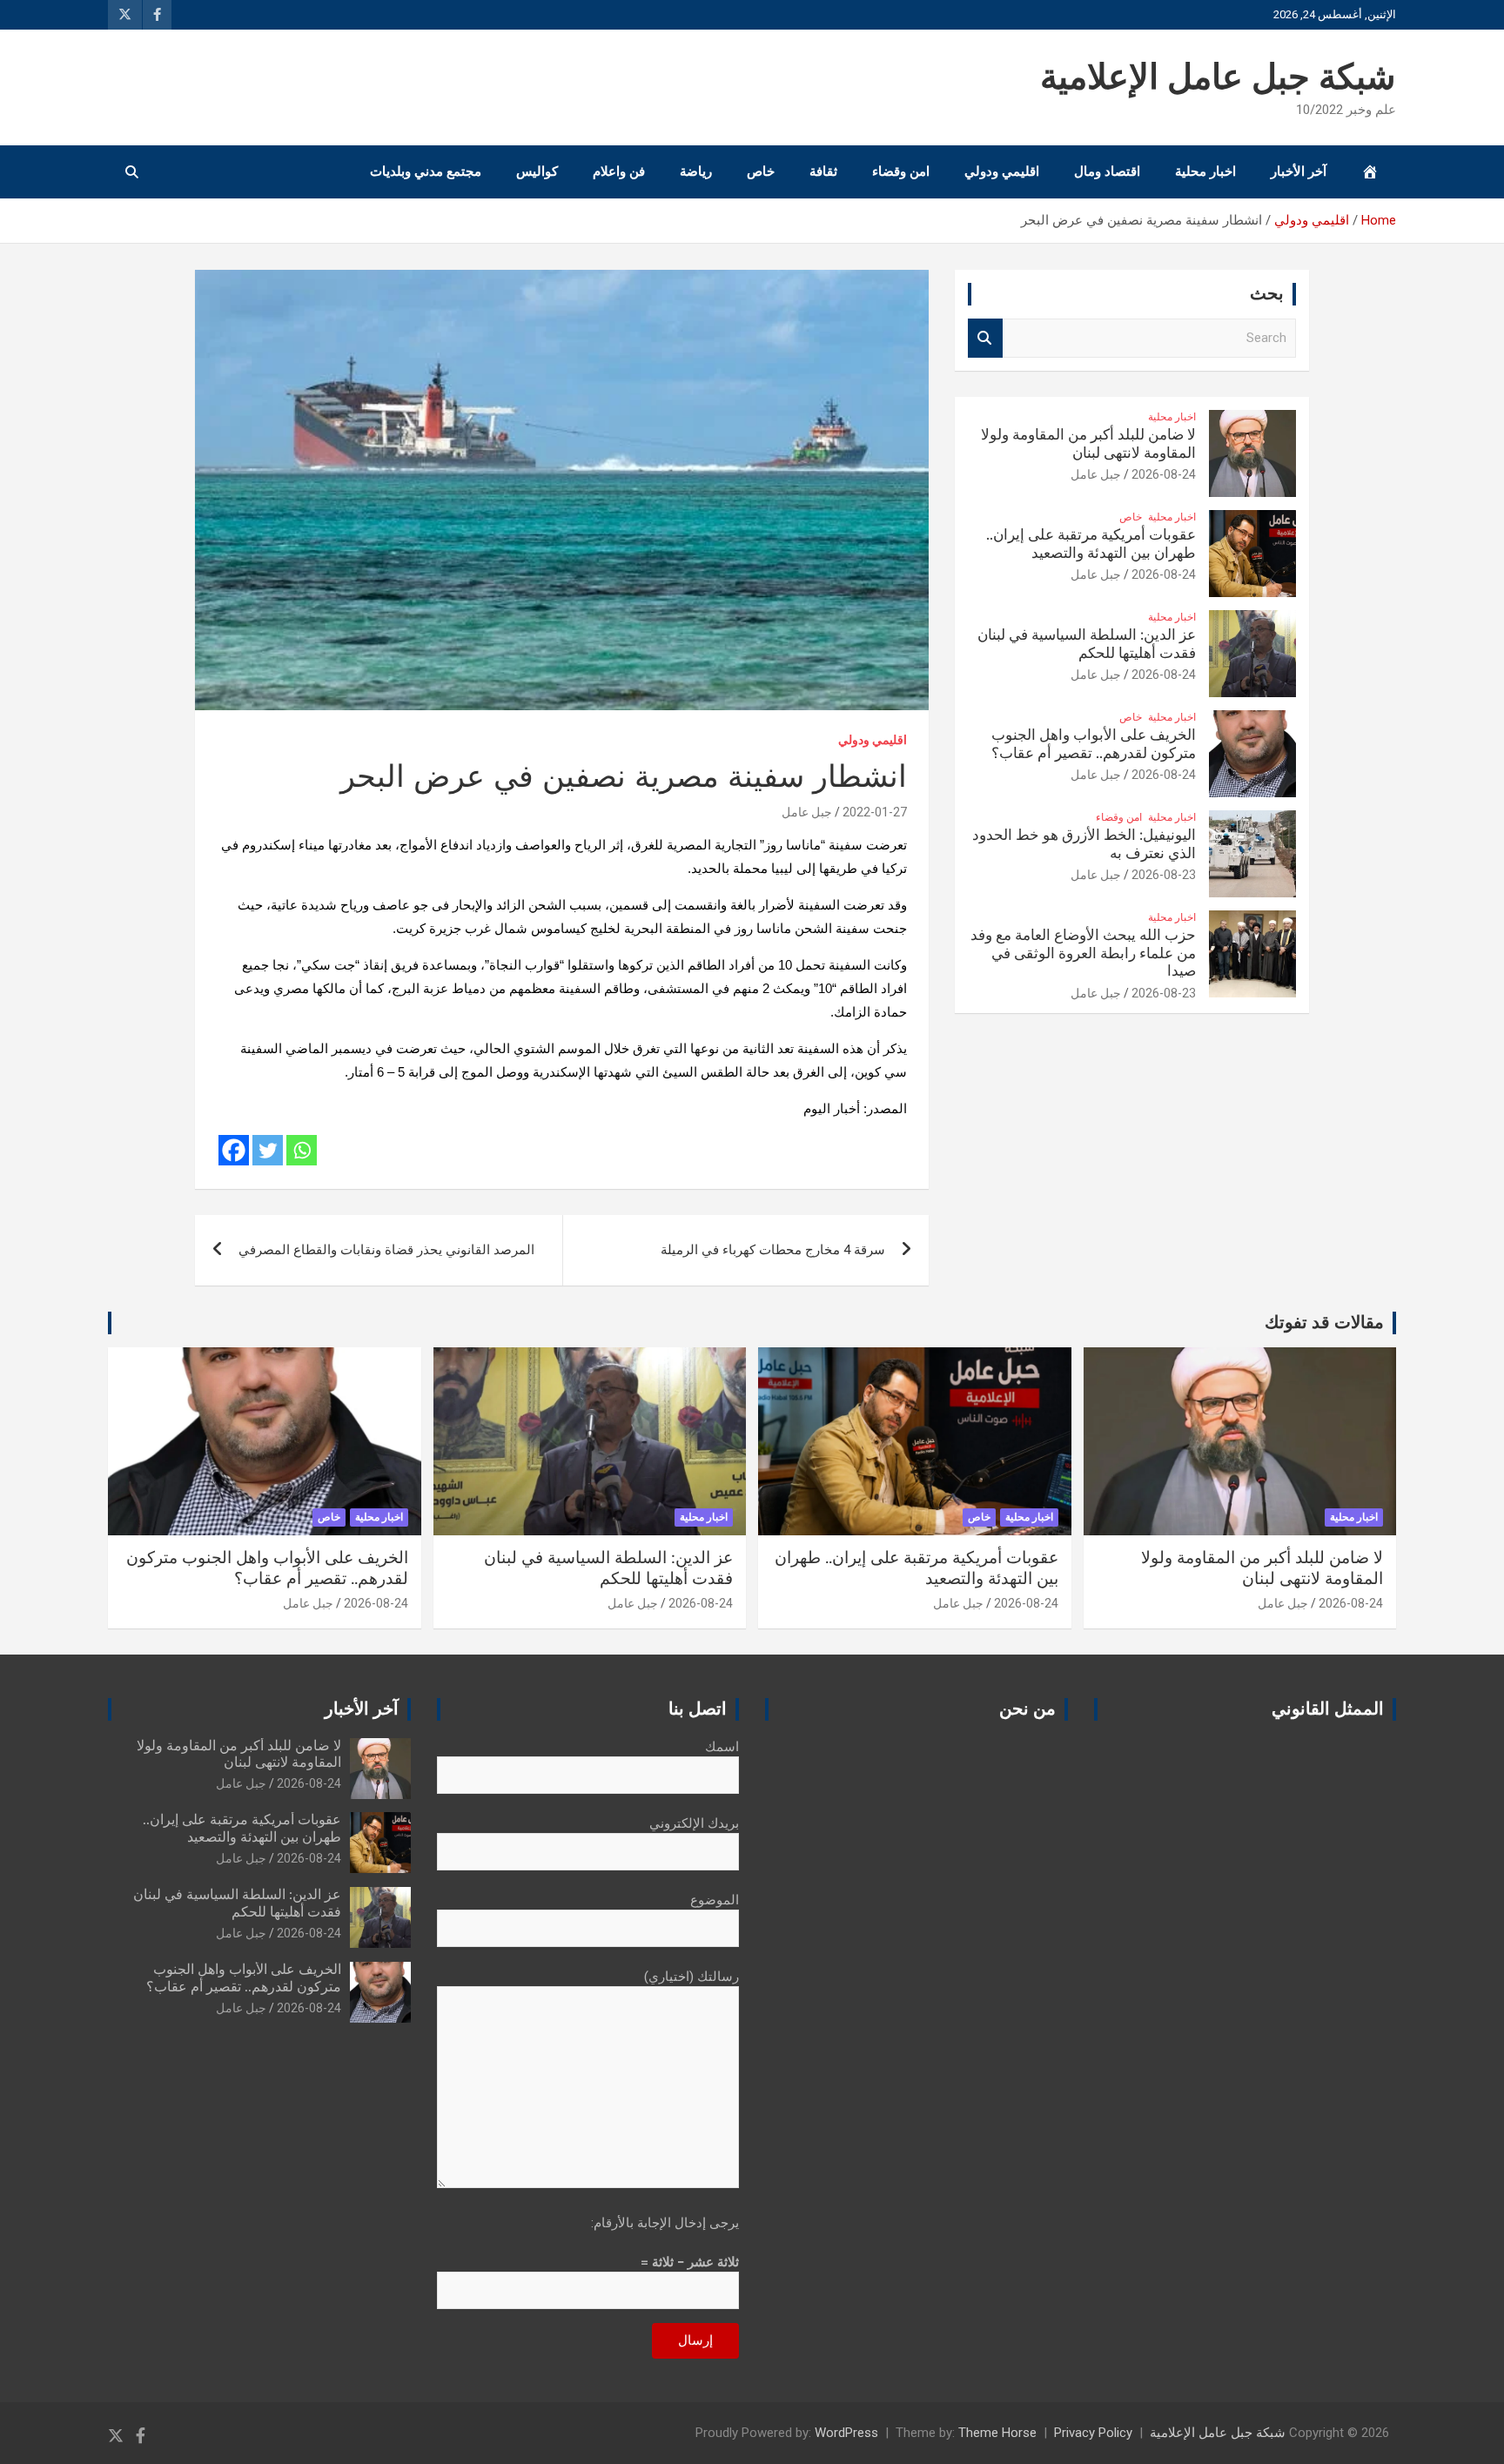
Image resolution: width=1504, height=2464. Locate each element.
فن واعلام (619, 171)
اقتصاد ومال (1107, 171)
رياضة (696, 171)
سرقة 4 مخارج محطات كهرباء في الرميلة (773, 1250)
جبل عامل (807, 812)
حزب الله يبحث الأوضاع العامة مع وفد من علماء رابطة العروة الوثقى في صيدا (1083, 953)
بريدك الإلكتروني (694, 1823)
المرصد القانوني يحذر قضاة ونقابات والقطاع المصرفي (386, 1250)
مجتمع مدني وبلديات (426, 171)
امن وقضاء (901, 171)
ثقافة (823, 171)
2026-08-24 (1164, 474)
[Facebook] (234, 1150)
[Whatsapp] (302, 1150)
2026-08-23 (1164, 875)
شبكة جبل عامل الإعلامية (1218, 78)
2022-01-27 (875, 812)
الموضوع (715, 1900)
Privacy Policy (1093, 2433)
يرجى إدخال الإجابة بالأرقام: (665, 2223)
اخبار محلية (1205, 171)
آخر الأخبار (1299, 171)
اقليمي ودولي (1002, 171)
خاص (761, 171)
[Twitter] (268, 1150)
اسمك (722, 1747)
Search (985, 338)
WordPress (846, 2433)
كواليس (537, 171)
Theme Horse (997, 2433)
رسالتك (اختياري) (692, 1977)
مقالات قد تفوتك (1324, 1323)
